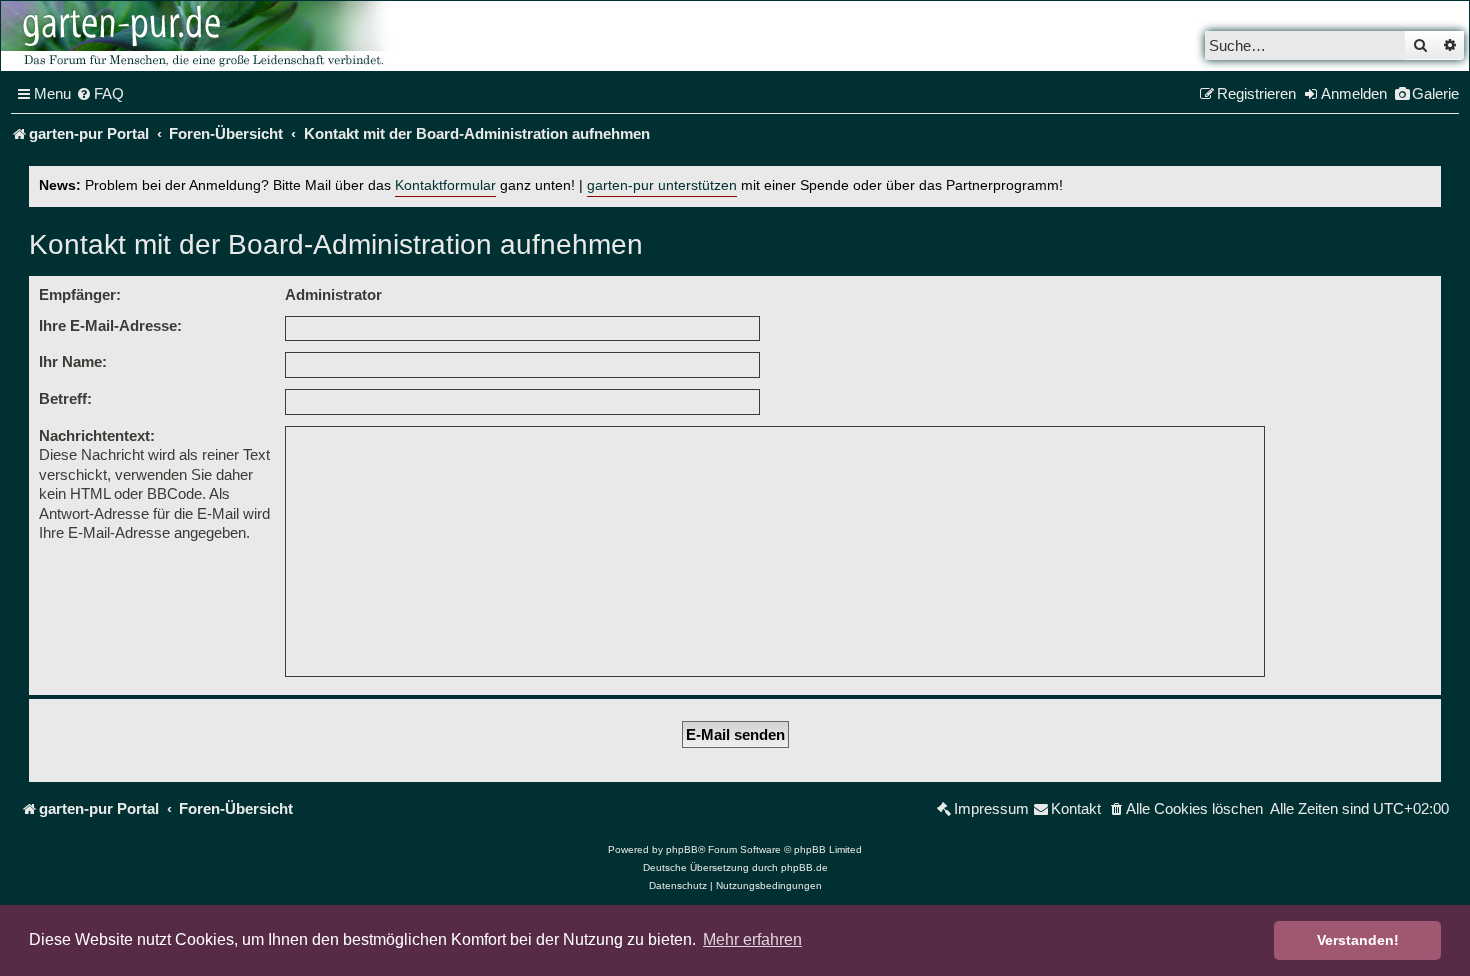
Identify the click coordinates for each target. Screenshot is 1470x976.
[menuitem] (100, 94)
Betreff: (65, 398)
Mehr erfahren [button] (752, 939)
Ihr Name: (73, 361)
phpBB (682, 849)
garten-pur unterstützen (662, 185)
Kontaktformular (445, 185)
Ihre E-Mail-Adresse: (110, 325)
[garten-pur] (201, 36)
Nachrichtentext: (97, 435)
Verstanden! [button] (1358, 940)
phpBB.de (804, 867)
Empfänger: (80, 294)
